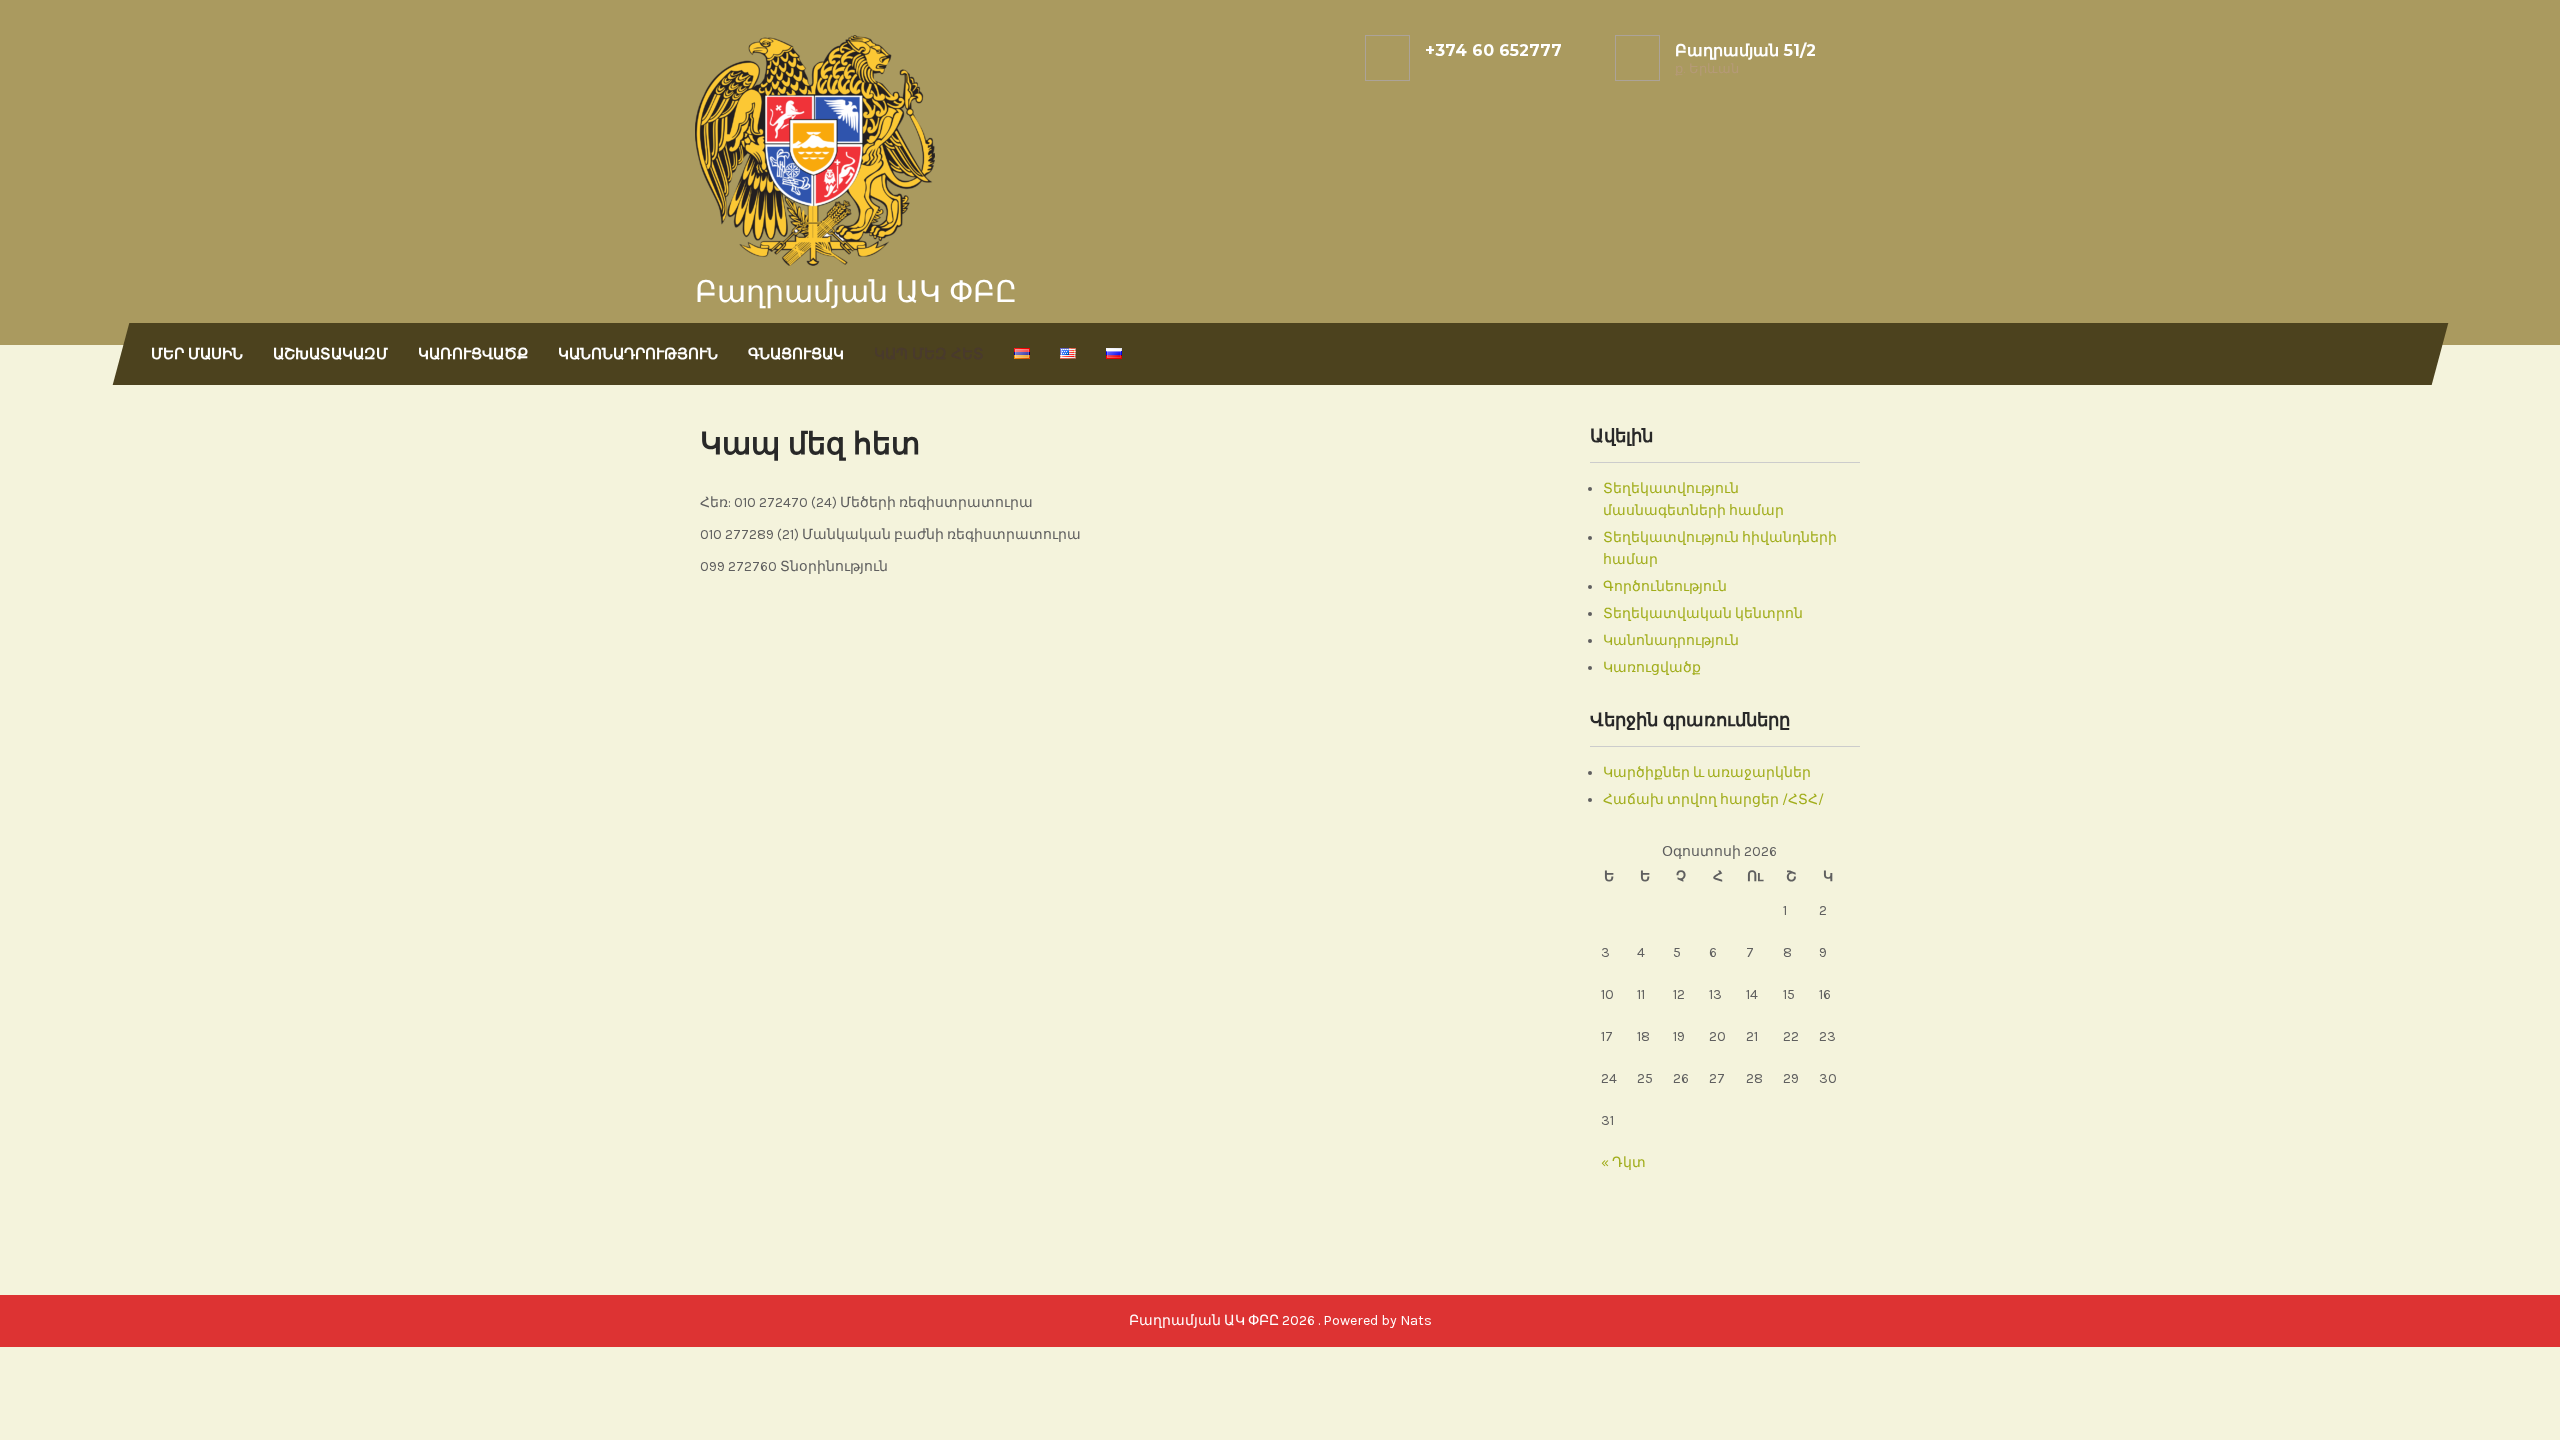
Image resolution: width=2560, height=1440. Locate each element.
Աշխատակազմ (330, 353)
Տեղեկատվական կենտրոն (1703, 613)
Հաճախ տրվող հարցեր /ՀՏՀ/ (1713, 799)
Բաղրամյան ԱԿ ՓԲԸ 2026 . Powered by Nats (1280, 1320)
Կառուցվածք (473, 353)
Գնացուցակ (796, 353)
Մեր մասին (197, 353)
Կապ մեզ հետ (929, 353)
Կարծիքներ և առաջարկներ (1707, 772)
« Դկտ (1623, 1162)
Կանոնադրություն (638, 353)
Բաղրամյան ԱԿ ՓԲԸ (856, 291)
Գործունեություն (1665, 586)
